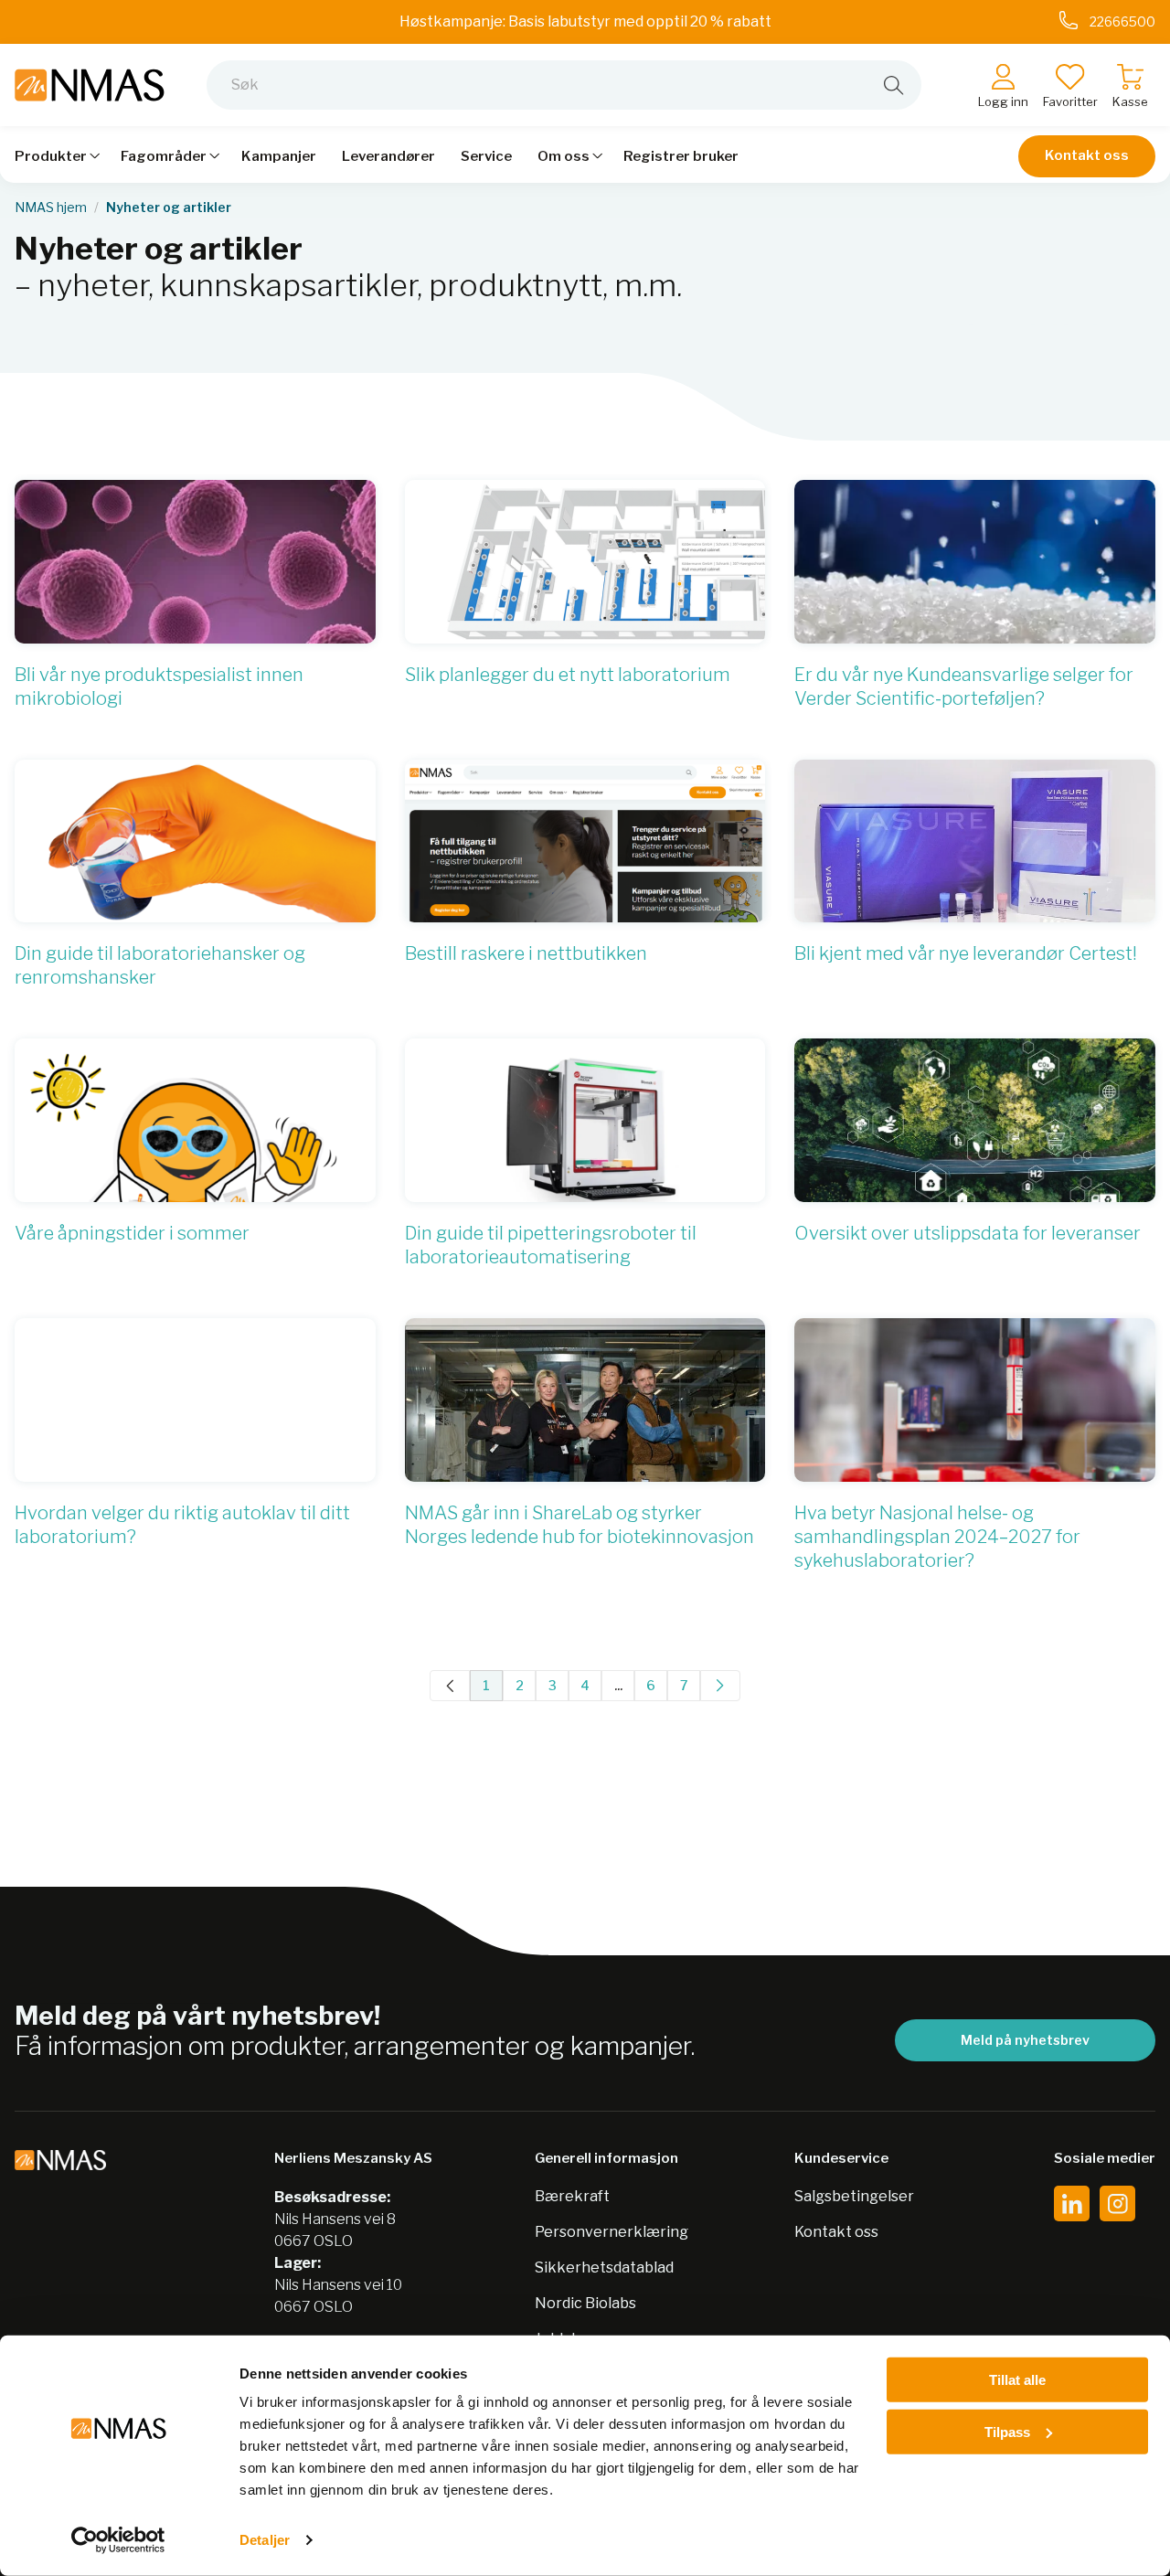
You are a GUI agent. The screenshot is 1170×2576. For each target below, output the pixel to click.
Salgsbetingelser (854, 2196)
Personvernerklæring (612, 2232)
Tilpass (1007, 2431)
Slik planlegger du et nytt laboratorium (568, 675)
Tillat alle (1017, 2380)
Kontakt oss (1087, 155)
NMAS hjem (51, 208)
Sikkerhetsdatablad (604, 2267)
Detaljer (265, 2540)
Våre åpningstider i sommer (132, 1233)
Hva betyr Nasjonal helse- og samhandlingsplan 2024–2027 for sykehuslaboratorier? (937, 1537)
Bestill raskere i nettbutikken (526, 953)
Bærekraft (572, 2196)
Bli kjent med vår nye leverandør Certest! (966, 953)
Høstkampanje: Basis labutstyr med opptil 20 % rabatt (585, 21)
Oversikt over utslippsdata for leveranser (968, 1233)
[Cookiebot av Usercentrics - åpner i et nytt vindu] (118, 2540)
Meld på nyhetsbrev (1025, 2040)
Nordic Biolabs (585, 2303)
